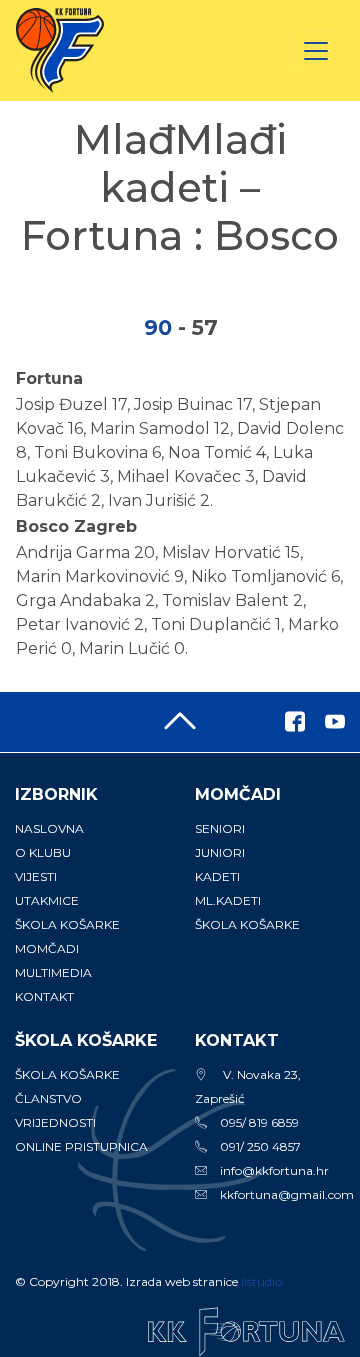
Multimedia (53, 972)
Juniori (220, 852)
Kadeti (217, 876)
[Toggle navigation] (316, 51)
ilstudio (261, 1281)
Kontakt (44, 996)
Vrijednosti (55, 1122)
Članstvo (48, 1098)
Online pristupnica (81, 1146)
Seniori (220, 828)
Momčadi (47, 948)
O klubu (43, 852)
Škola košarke (67, 924)
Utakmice (47, 900)
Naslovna (49, 828)
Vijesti (36, 876)
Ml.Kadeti (228, 900)
